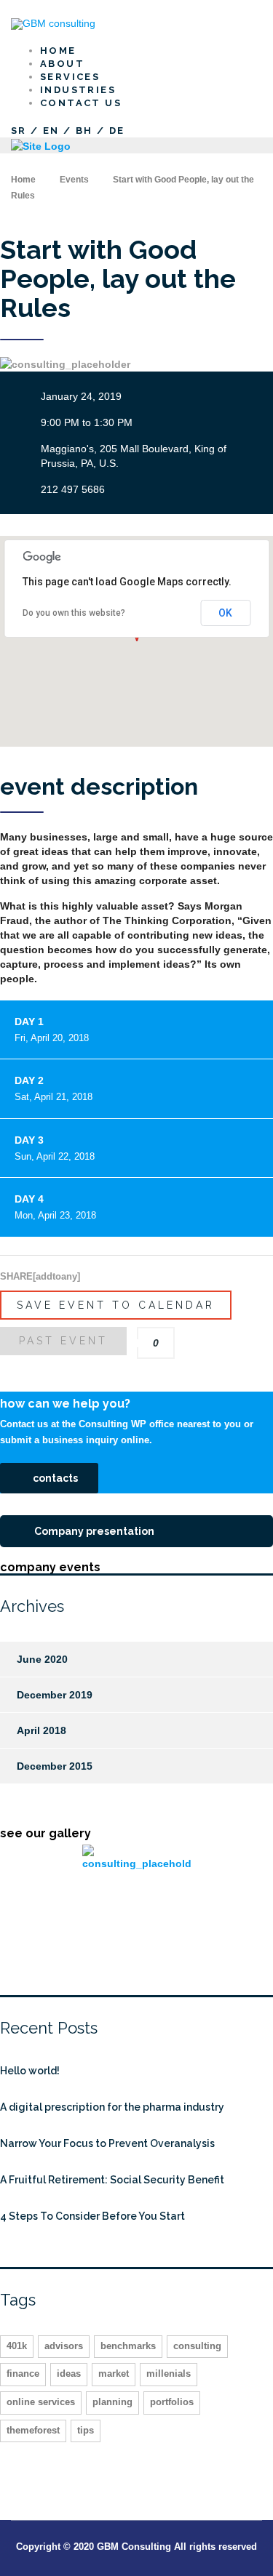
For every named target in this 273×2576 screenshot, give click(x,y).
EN (51, 131)
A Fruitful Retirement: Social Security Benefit (112, 2180)
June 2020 (42, 1659)
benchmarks (128, 2346)
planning (112, 2402)
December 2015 (55, 1766)
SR (19, 131)
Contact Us (81, 103)
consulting (197, 2346)
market (114, 2374)
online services (41, 2402)
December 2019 (55, 1695)
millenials (169, 2374)
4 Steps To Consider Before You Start (92, 2216)
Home (23, 180)
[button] (49, 1478)
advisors (64, 2346)
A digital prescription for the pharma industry (112, 2107)
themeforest (33, 2430)
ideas (69, 2374)
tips (86, 2430)
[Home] (41, 145)
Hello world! (30, 2071)
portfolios (172, 2402)
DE (117, 131)
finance (23, 2374)
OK (225, 613)
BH (84, 131)
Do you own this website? (74, 613)
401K (17, 2346)
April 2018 (41, 1730)
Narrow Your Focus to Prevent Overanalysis (107, 2143)
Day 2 (54, 1088)
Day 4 (55, 1207)
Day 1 (52, 1030)
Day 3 (55, 1148)
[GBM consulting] (53, 23)
